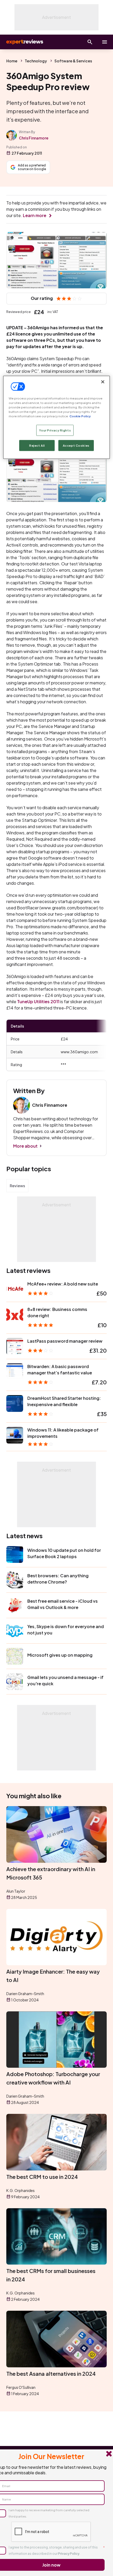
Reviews (17, 1186)
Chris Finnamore (34, 138)
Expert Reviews (24, 42)
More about (25, 1146)
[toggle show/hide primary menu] (105, 42)
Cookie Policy (80, 416)
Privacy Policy (69, 2554)
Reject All (37, 445)
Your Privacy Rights (55, 430)
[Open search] (90, 42)
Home (12, 61)
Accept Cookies (76, 445)
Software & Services (73, 61)
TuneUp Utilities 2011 (38, 1001)
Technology (36, 61)
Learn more (35, 215)
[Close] (103, 382)
